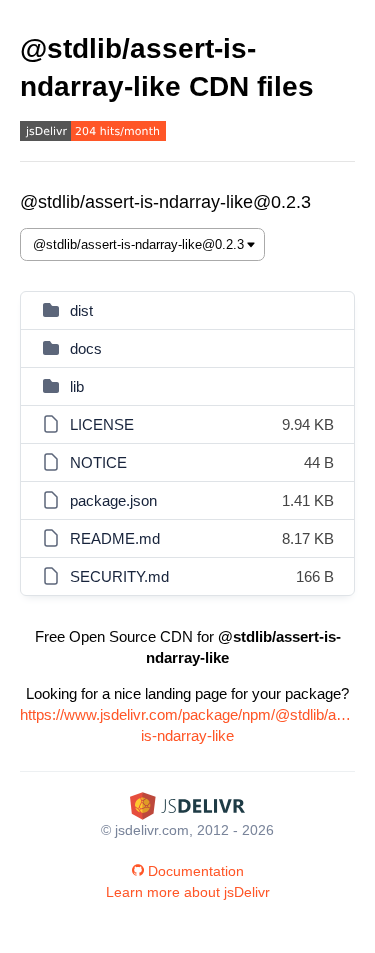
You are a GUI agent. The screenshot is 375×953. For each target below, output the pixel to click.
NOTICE (98, 462)
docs (86, 348)
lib (77, 386)
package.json (113, 500)
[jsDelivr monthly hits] (93, 133)
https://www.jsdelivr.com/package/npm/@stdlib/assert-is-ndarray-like (187, 725)
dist (81, 310)
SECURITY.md (119, 576)
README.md (115, 538)
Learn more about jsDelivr (188, 892)
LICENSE (102, 424)
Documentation (196, 871)
